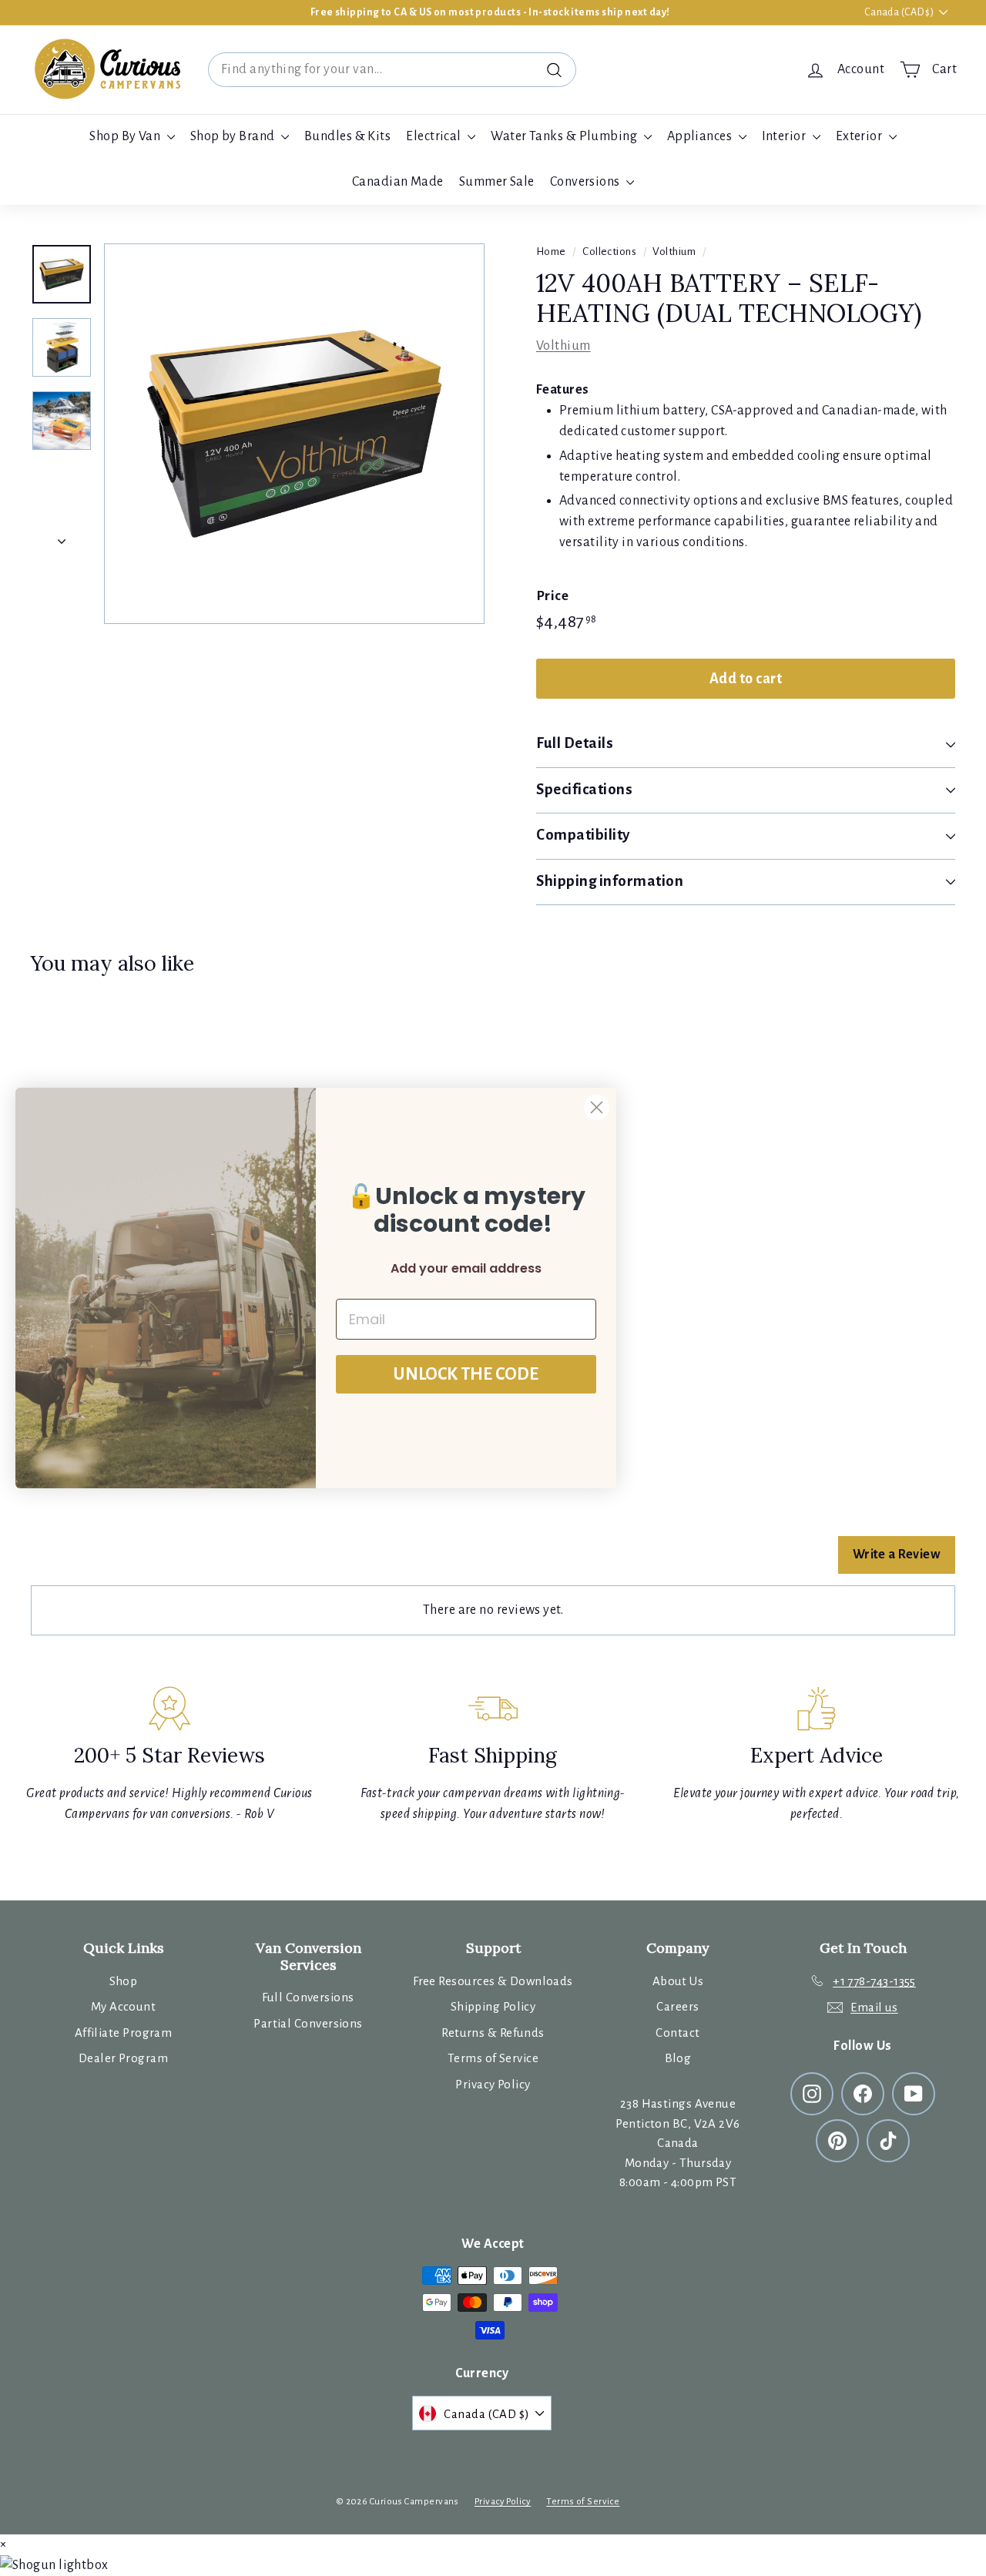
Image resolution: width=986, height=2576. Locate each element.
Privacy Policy (493, 2084)
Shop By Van (126, 136)
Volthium (674, 252)
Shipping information (610, 881)
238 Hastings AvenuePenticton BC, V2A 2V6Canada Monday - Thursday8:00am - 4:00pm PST (677, 2143)
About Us (678, 1981)
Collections (609, 252)
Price (552, 596)
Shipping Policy (493, 2006)
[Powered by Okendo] (100, 1563)
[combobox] (392, 70)
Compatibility (583, 835)
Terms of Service (493, 2058)
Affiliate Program (124, 2033)
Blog (678, 2058)
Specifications (584, 789)
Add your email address (466, 1268)
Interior (785, 136)
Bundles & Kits (347, 136)
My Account (124, 2006)
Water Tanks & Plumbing (565, 136)
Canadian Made (398, 182)
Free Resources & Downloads (493, 1981)
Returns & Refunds (493, 2033)
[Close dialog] (597, 1107)
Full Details (575, 743)
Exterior (860, 136)
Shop (124, 1981)
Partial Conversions (308, 2023)
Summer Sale (497, 182)
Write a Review (897, 1555)
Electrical (435, 136)
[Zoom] (294, 434)
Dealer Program (123, 2058)
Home (551, 252)
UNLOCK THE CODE (466, 1374)
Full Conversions (308, 1997)
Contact (677, 2033)
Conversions (586, 182)
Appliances (701, 136)
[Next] (62, 537)
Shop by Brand (234, 136)
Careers (677, 2006)
